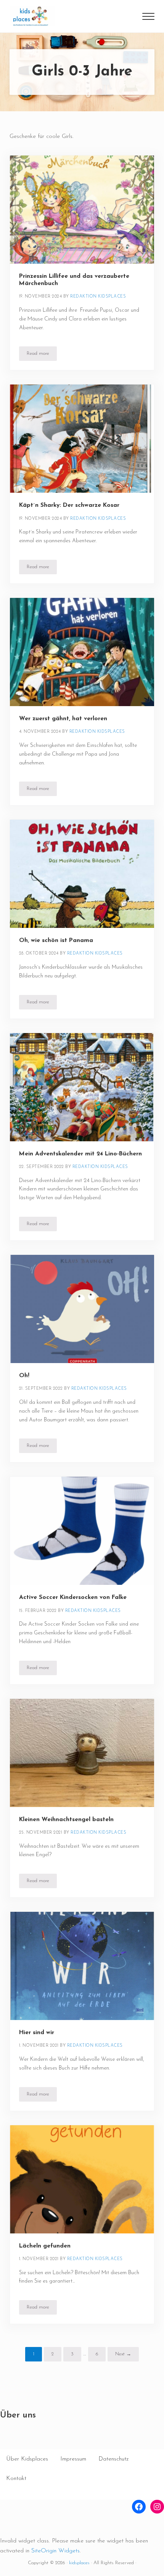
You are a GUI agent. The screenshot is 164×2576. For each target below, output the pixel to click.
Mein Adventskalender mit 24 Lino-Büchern (80, 1154)
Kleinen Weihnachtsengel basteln (66, 1820)
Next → (123, 2354)
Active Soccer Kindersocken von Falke (73, 1597)
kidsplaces (79, 2563)
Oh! (24, 1376)
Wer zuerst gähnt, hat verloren (63, 719)
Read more (42, 355)
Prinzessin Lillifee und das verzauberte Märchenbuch (74, 280)
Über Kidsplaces (27, 2459)
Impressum (73, 2459)
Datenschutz (113, 2459)
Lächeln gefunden (45, 2246)
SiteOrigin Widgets (55, 2551)
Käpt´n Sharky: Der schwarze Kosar (69, 505)
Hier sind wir (37, 2033)
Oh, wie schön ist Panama (56, 940)
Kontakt (16, 2478)
